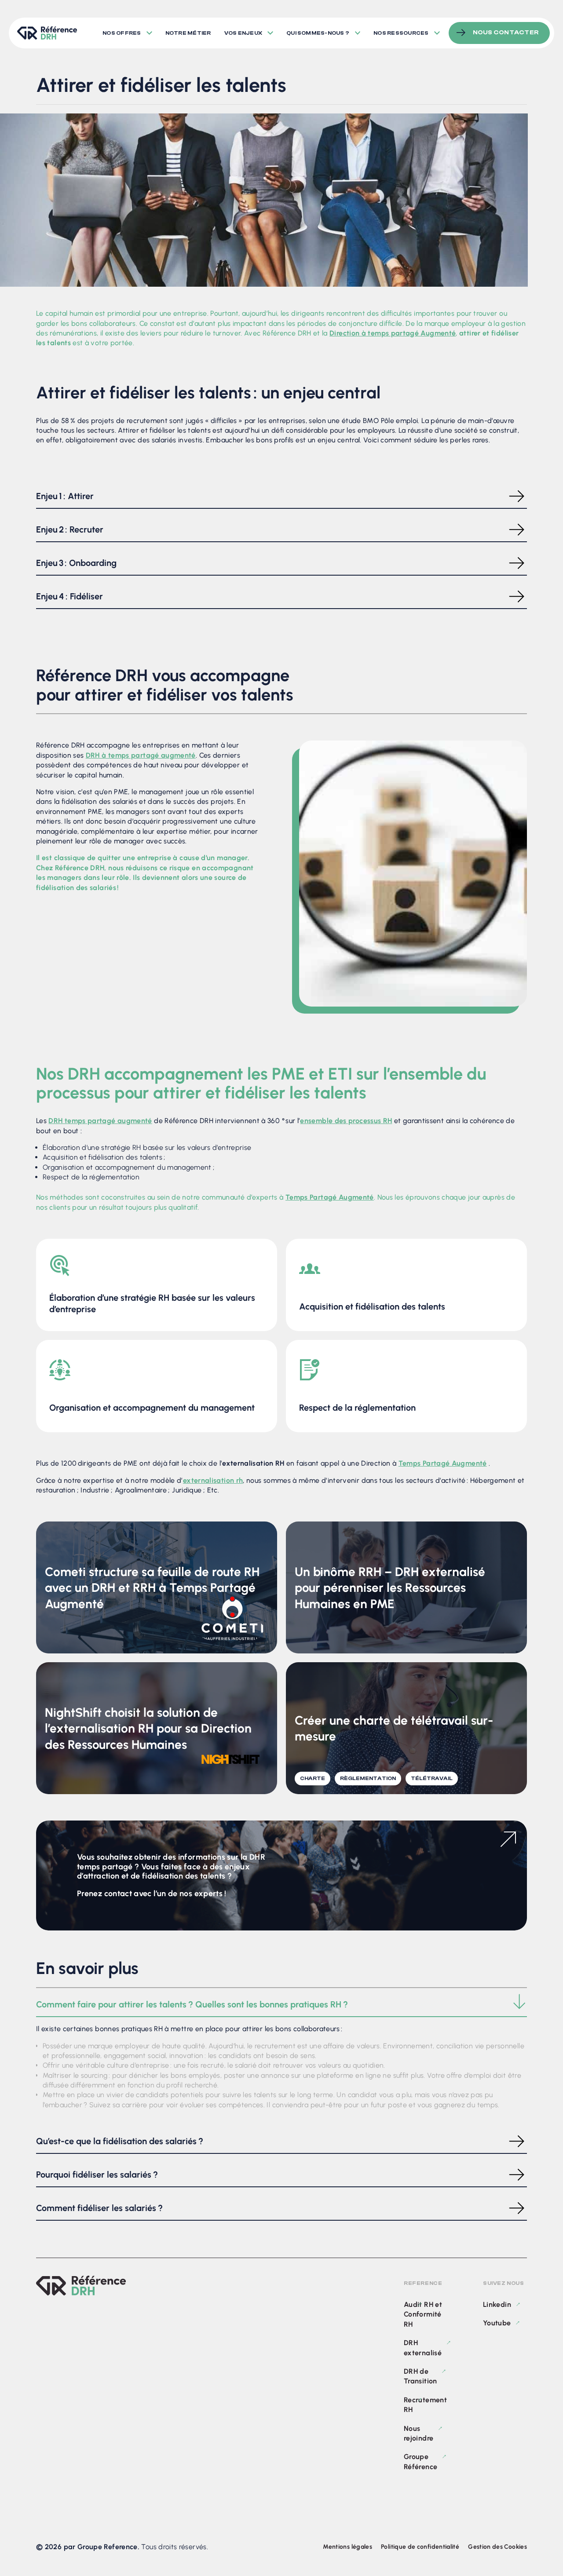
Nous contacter (506, 33)
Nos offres (122, 33)
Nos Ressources (401, 33)
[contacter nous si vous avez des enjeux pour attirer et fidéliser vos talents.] (281, 1928)
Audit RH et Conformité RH (423, 2314)
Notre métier (188, 33)
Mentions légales (347, 2547)
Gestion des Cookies (497, 2547)
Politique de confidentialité (420, 2547)
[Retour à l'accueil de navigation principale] (47, 33)
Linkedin (497, 2304)
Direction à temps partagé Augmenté (393, 333)
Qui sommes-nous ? (318, 33)
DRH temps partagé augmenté (100, 1121)
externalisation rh (213, 1480)
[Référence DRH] (81, 2286)
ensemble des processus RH (346, 1121)
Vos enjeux (243, 33)
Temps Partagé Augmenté (330, 1197)
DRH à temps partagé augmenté (141, 755)
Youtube (497, 2323)
